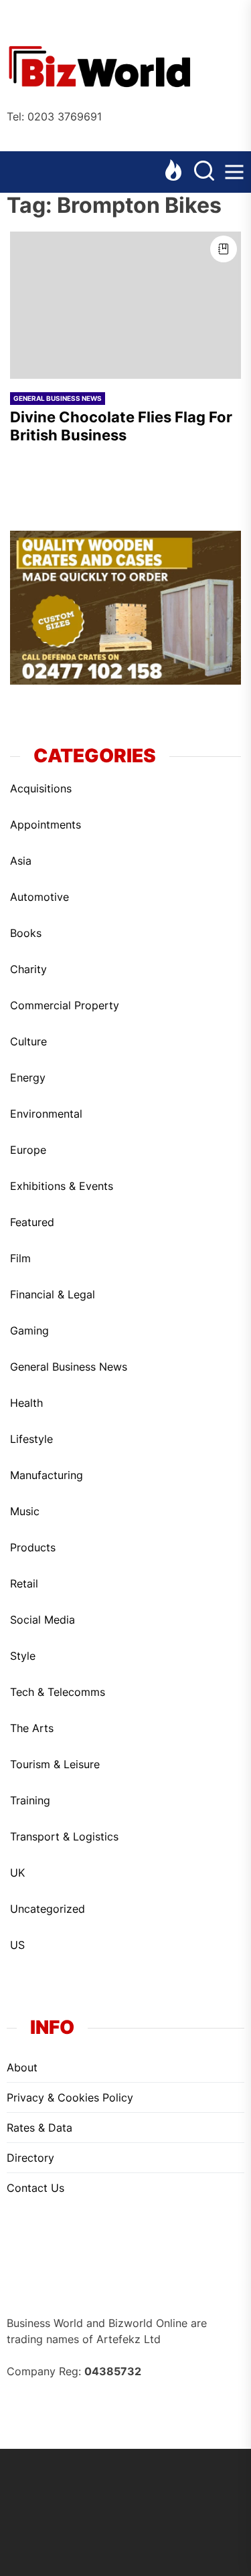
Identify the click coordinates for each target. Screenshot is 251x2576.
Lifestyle (31, 1439)
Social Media (43, 1620)
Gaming (29, 1330)
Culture (28, 1041)
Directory (30, 2158)
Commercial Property (65, 1005)
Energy (28, 1078)
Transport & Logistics (64, 1836)
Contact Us (35, 2188)
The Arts (32, 1728)
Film (20, 1258)
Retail (24, 1583)
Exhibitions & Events (62, 1186)
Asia (21, 861)
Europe (28, 1150)
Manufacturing (47, 1475)
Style (23, 1656)
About (22, 2067)
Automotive (39, 897)
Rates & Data (39, 2128)
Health (26, 1403)
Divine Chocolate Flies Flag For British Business (121, 426)
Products (33, 1547)
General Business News (58, 398)
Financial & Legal (53, 1294)
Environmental (46, 1114)
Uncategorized (48, 1909)
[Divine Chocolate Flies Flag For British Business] (125, 305)
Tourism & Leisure (55, 1764)
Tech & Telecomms (58, 1692)
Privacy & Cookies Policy (70, 2097)
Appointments (46, 825)
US (17, 1945)
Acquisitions (41, 788)
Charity (28, 969)
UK (17, 1873)
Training (30, 1800)
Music (25, 1511)
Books (26, 933)
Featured (32, 1222)
